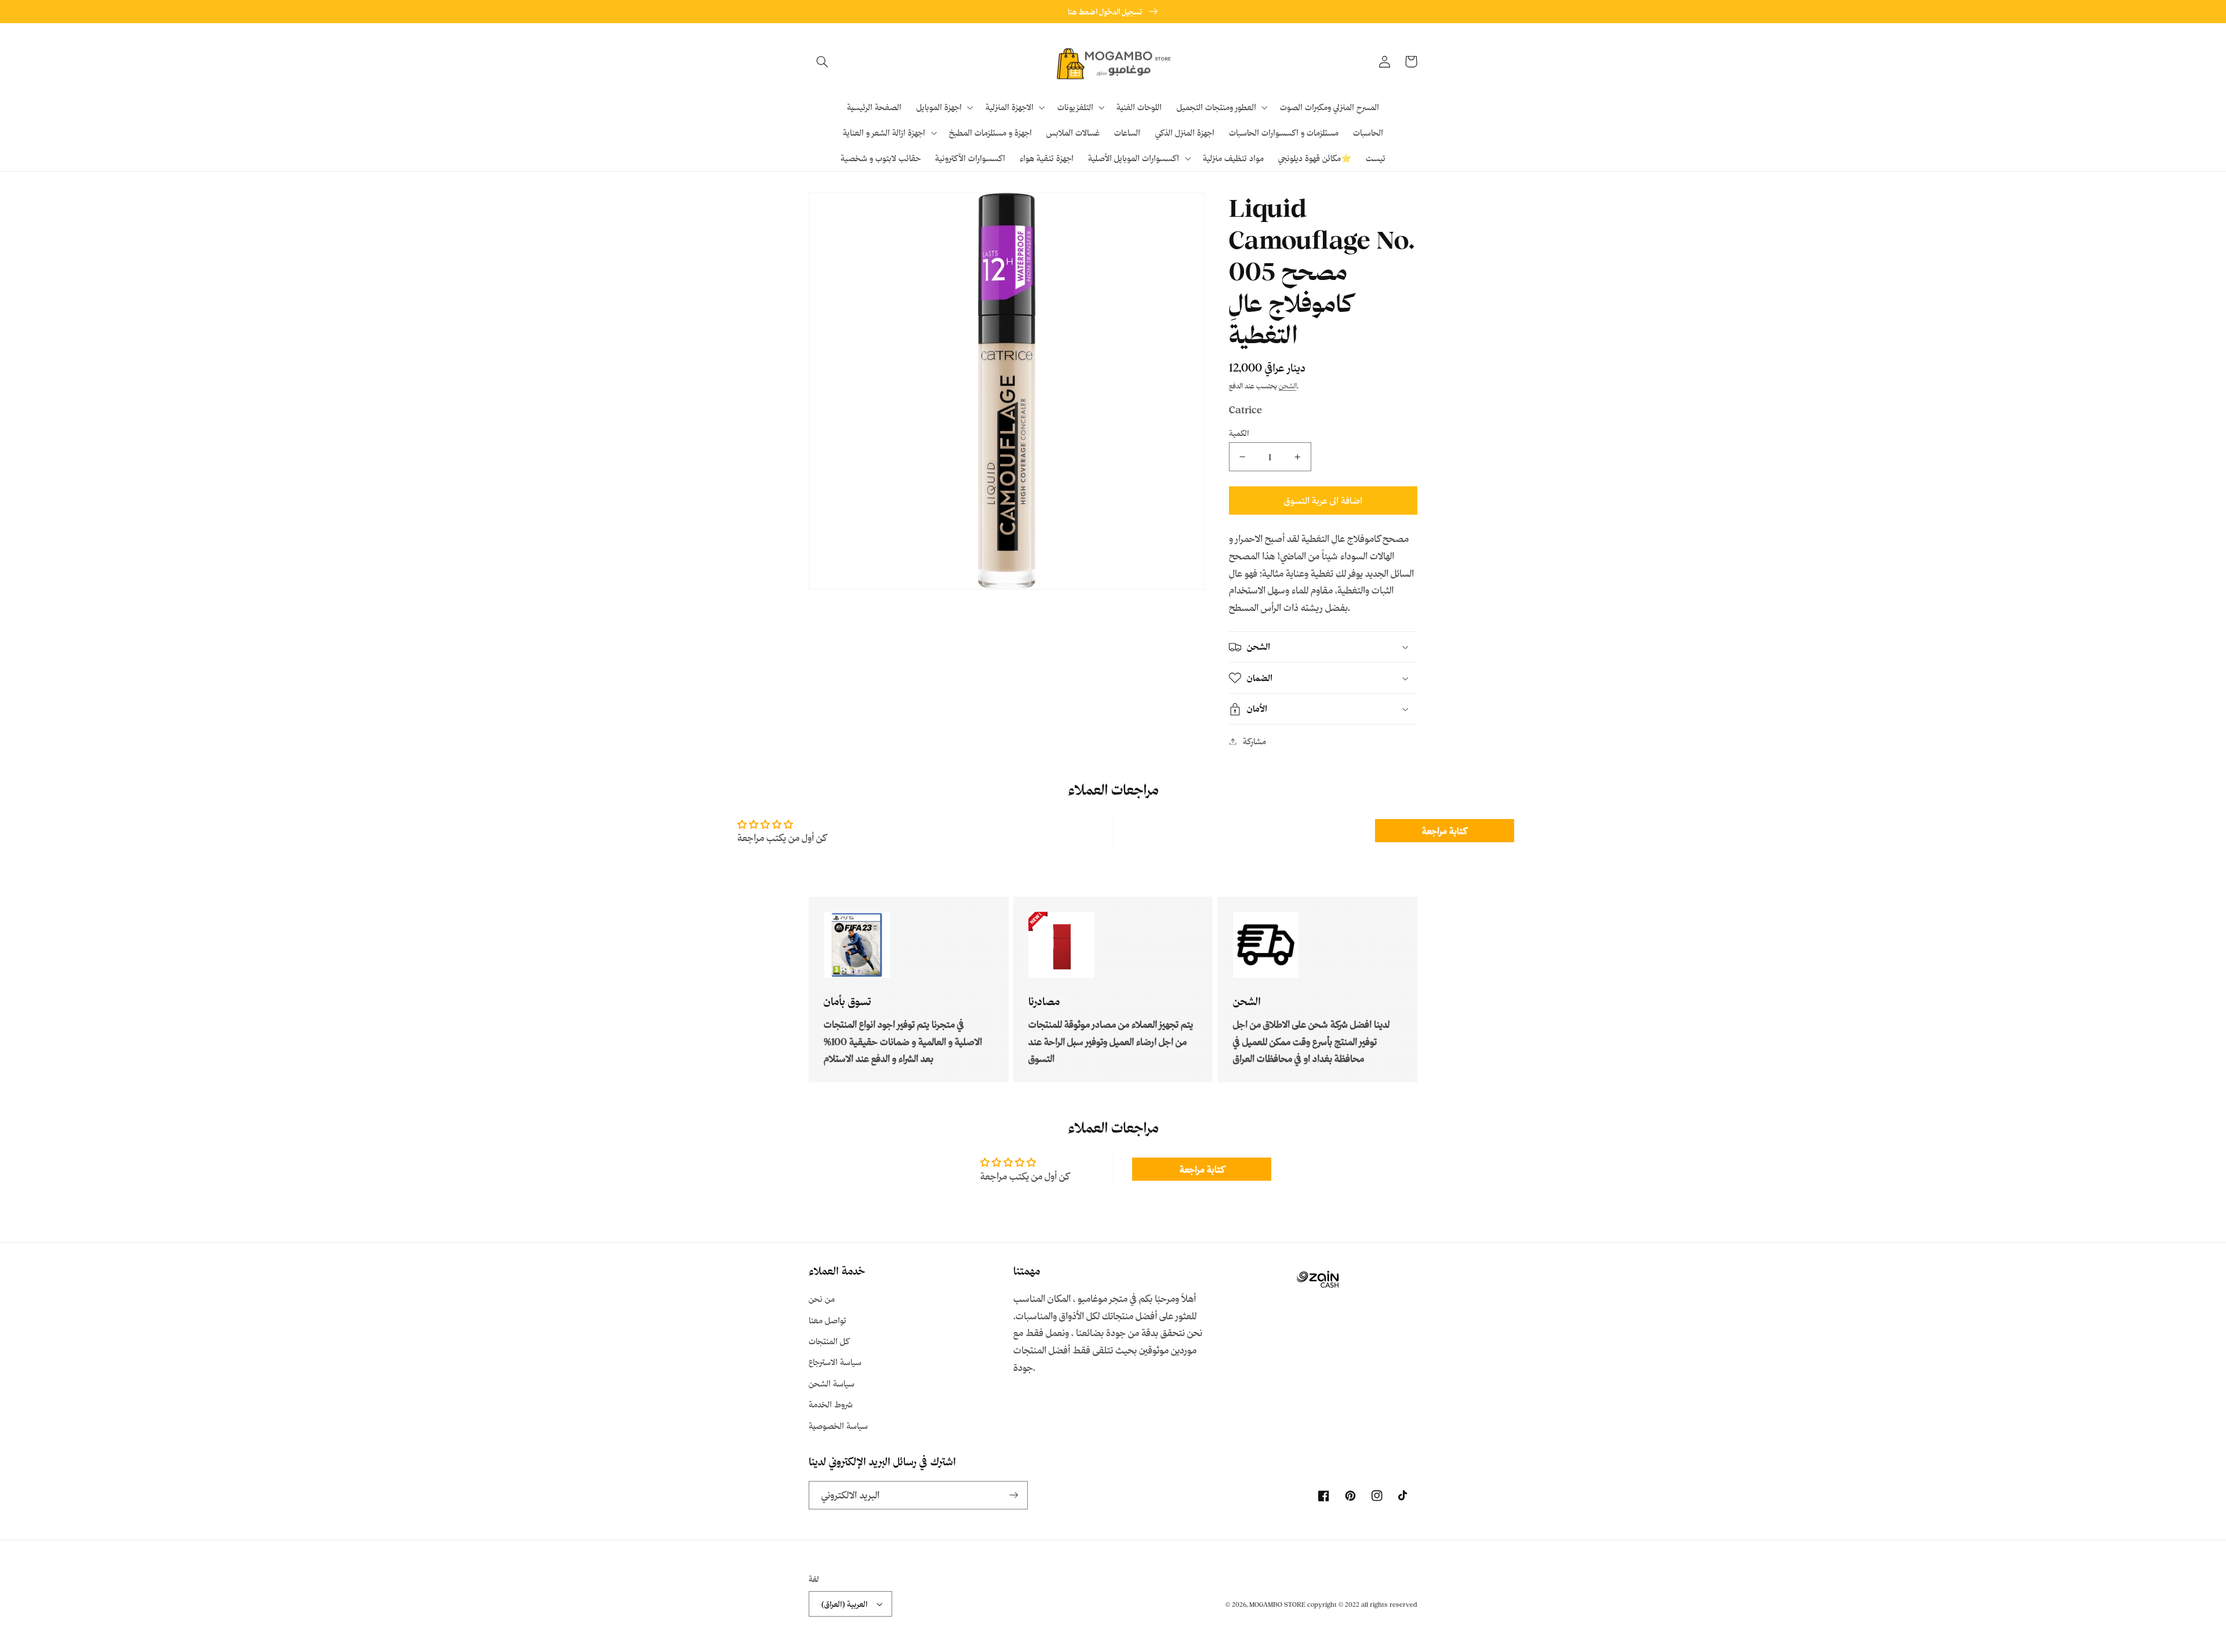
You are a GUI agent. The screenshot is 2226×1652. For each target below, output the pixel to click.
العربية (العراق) (845, 1604)
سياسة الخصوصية (838, 1426)
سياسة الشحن (832, 1383)
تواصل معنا (828, 1320)
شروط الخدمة (831, 1404)
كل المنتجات (829, 1341)
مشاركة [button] (1254, 741)
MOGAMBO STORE (1277, 1604)
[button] (822, 61)
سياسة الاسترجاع (835, 1362)
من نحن (822, 1299)
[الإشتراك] (1014, 1495)
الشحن (1288, 385)
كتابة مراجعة (1444, 831)
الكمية (1239, 433)
